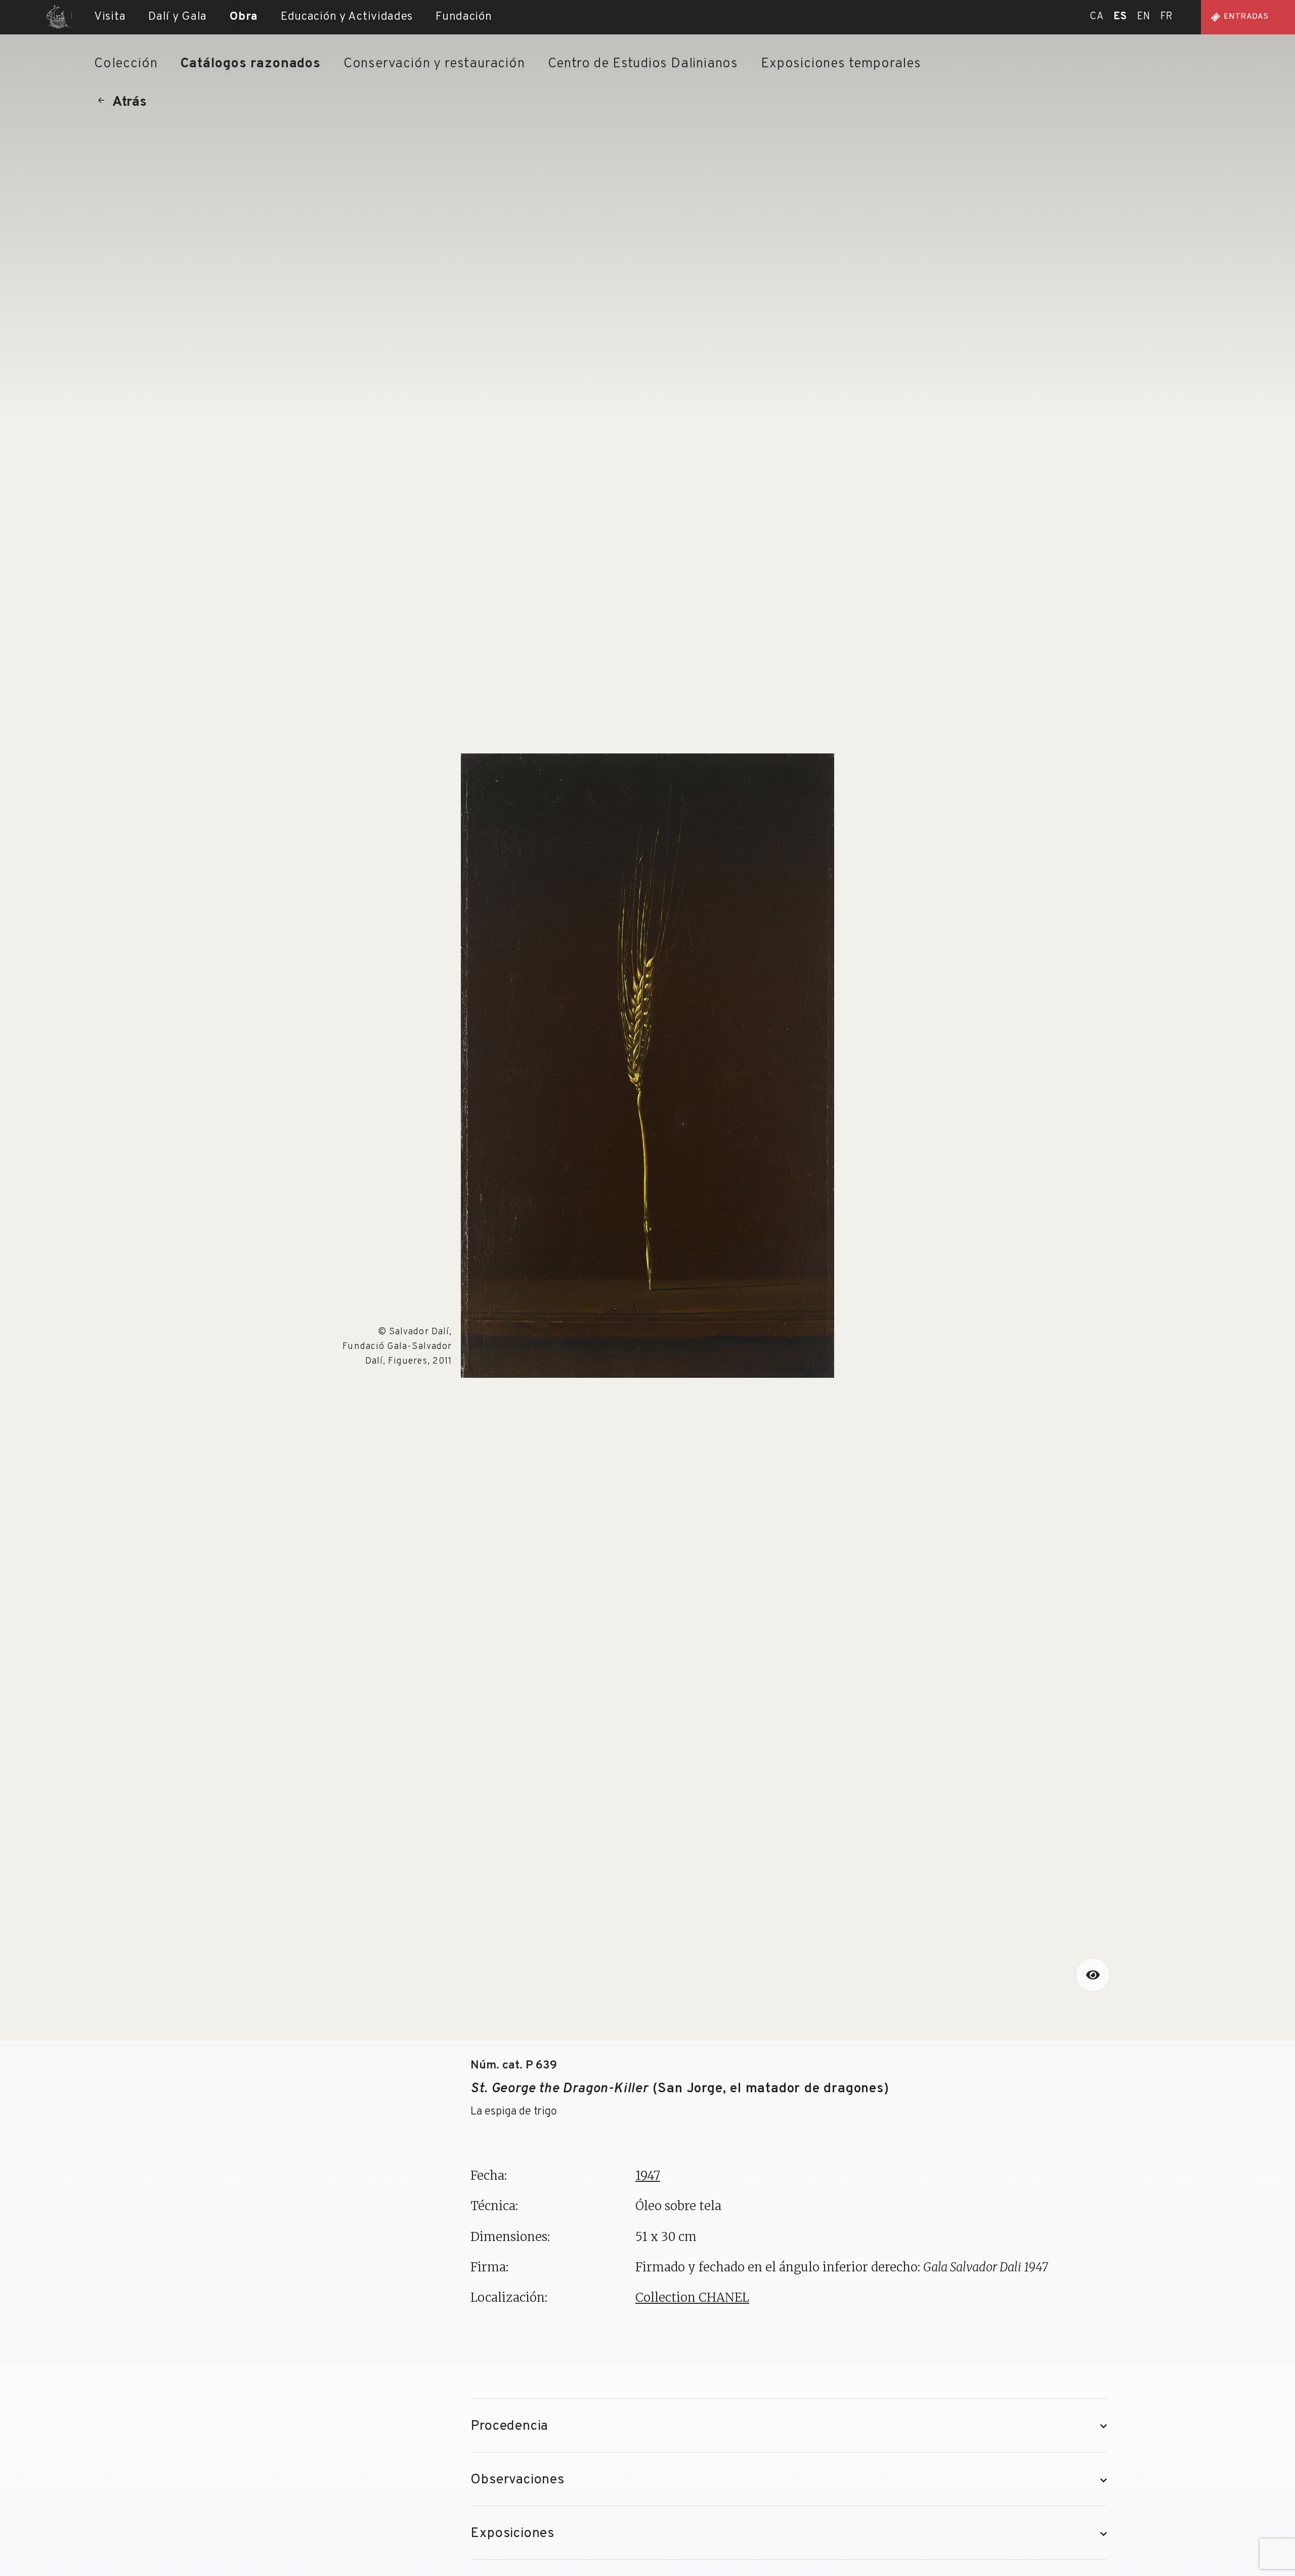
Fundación (464, 17)
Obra (244, 17)
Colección (126, 64)
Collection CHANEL (692, 2297)
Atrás (129, 102)
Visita (110, 17)
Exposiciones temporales (841, 64)
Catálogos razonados (250, 64)
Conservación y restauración (434, 64)
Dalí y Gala (178, 17)
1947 (648, 2176)
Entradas (1246, 17)
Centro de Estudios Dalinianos (643, 64)
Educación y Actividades (347, 17)
